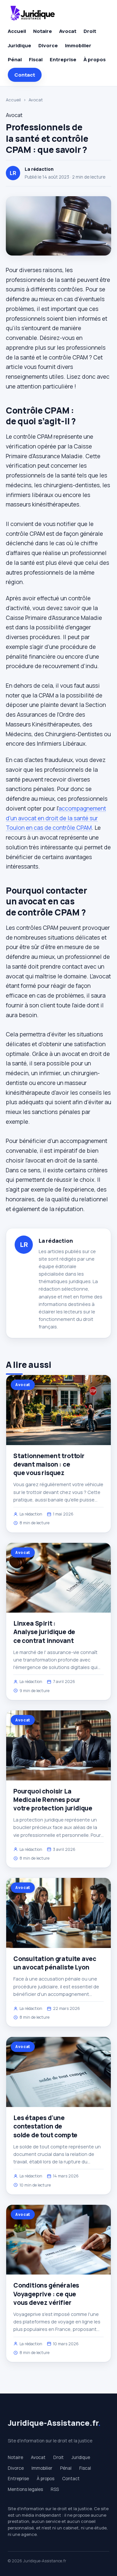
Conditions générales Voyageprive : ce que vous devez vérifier (46, 2294)
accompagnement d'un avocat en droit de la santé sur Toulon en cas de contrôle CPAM (56, 818)
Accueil (17, 31)
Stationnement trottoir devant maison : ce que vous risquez (49, 1464)
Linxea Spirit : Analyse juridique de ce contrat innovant (44, 1632)
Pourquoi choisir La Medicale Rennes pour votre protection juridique (53, 1800)
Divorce (48, 45)
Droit (90, 31)
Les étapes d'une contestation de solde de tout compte (45, 2126)
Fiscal (36, 59)
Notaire (43, 31)
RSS (55, 2489)
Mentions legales (25, 2489)
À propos (95, 59)
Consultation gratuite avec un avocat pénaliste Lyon (55, 1963)
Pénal (15, 59)
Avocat (68, 31)
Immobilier (78, 45)
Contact (25, 75)
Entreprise (63, 59)
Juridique (19, 45)
